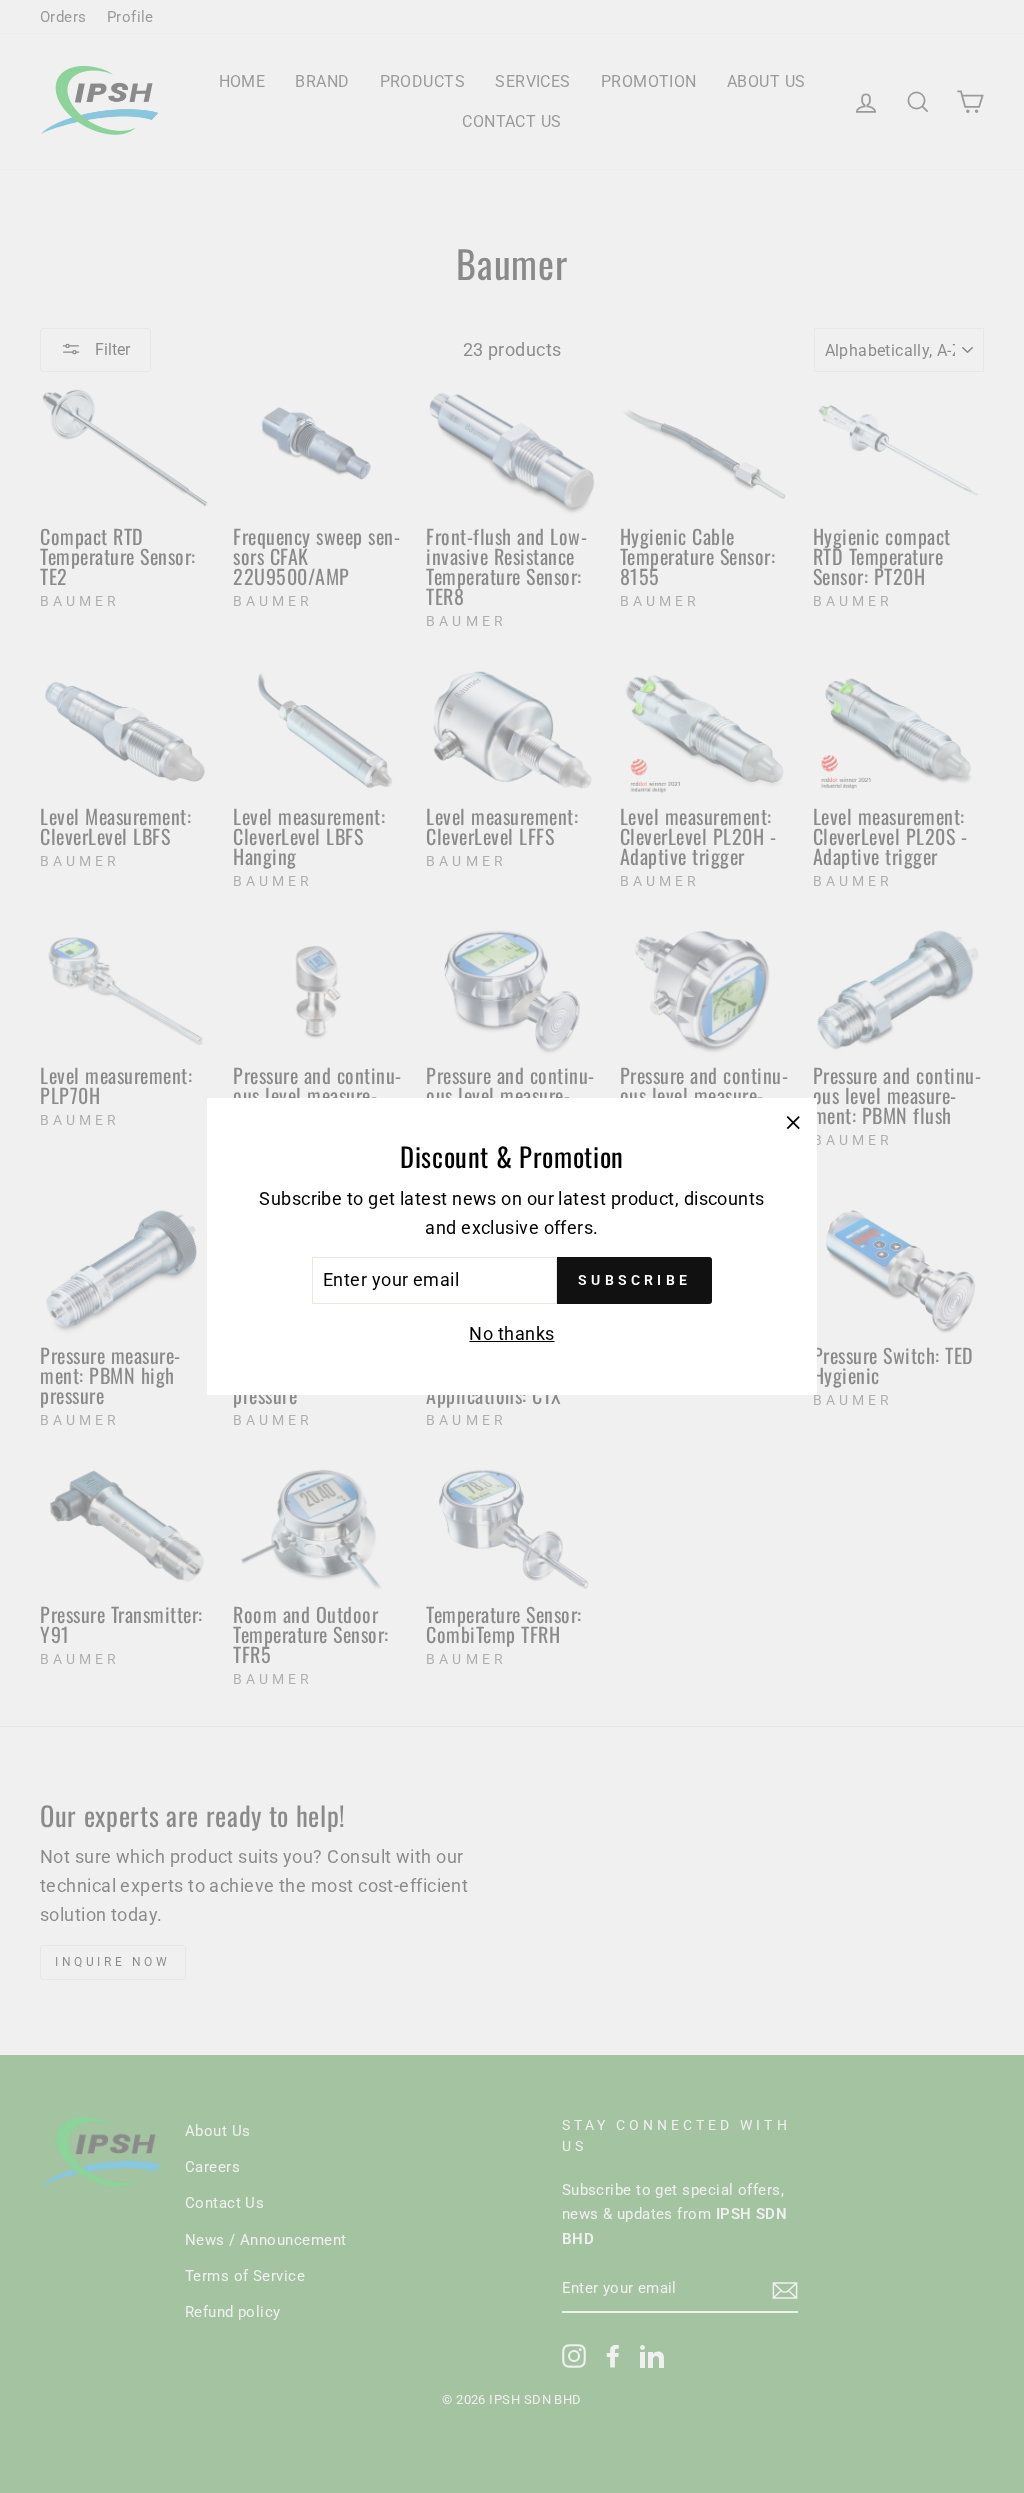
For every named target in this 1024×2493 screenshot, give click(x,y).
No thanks (511, 1333)
